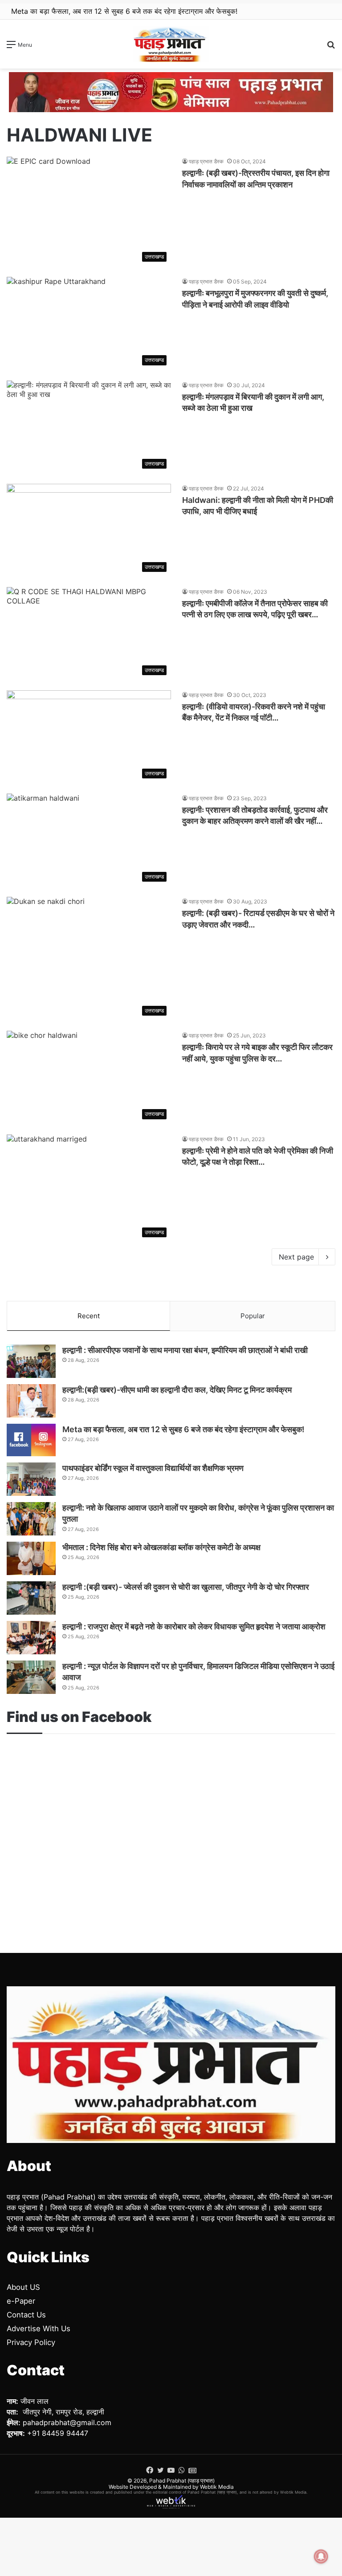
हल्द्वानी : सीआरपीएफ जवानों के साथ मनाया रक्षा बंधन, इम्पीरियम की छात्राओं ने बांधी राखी (185, 1350)
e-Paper (21, 2301)
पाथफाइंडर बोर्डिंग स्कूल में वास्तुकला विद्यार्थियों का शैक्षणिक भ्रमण (96, 11)
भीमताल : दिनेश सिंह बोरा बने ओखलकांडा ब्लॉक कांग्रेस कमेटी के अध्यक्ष (161, 1547)
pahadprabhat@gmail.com (67, 2422)
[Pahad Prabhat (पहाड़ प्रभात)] (171, 44)
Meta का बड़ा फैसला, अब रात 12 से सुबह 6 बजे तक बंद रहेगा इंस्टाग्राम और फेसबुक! (183, 1429)
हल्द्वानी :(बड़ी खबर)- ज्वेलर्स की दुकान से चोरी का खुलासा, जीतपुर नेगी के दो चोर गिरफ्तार (186, 1587)
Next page (296, 1257)
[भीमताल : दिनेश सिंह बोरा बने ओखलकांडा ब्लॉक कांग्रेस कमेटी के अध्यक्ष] (31, 1558)
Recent (89, 1316)
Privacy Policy (31, 2342)
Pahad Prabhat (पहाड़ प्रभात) (182, 2481)
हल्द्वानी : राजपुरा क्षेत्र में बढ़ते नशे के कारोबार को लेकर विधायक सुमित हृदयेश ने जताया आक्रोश (194, 1626)
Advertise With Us (39, 2329)
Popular (253, 1316)
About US (23, 2287)
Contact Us (26, 2315)
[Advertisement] (171, 1828)
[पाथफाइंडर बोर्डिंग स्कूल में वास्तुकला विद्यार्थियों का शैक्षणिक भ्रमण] (31, 1479)
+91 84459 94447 (58, 2433)
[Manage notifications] (321, 2556)
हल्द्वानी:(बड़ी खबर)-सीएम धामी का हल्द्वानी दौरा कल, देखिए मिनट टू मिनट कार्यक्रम (177, 1390)
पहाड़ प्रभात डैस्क (206, 161)
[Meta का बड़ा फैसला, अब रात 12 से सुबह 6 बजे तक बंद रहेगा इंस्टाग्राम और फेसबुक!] (31, 1440)
